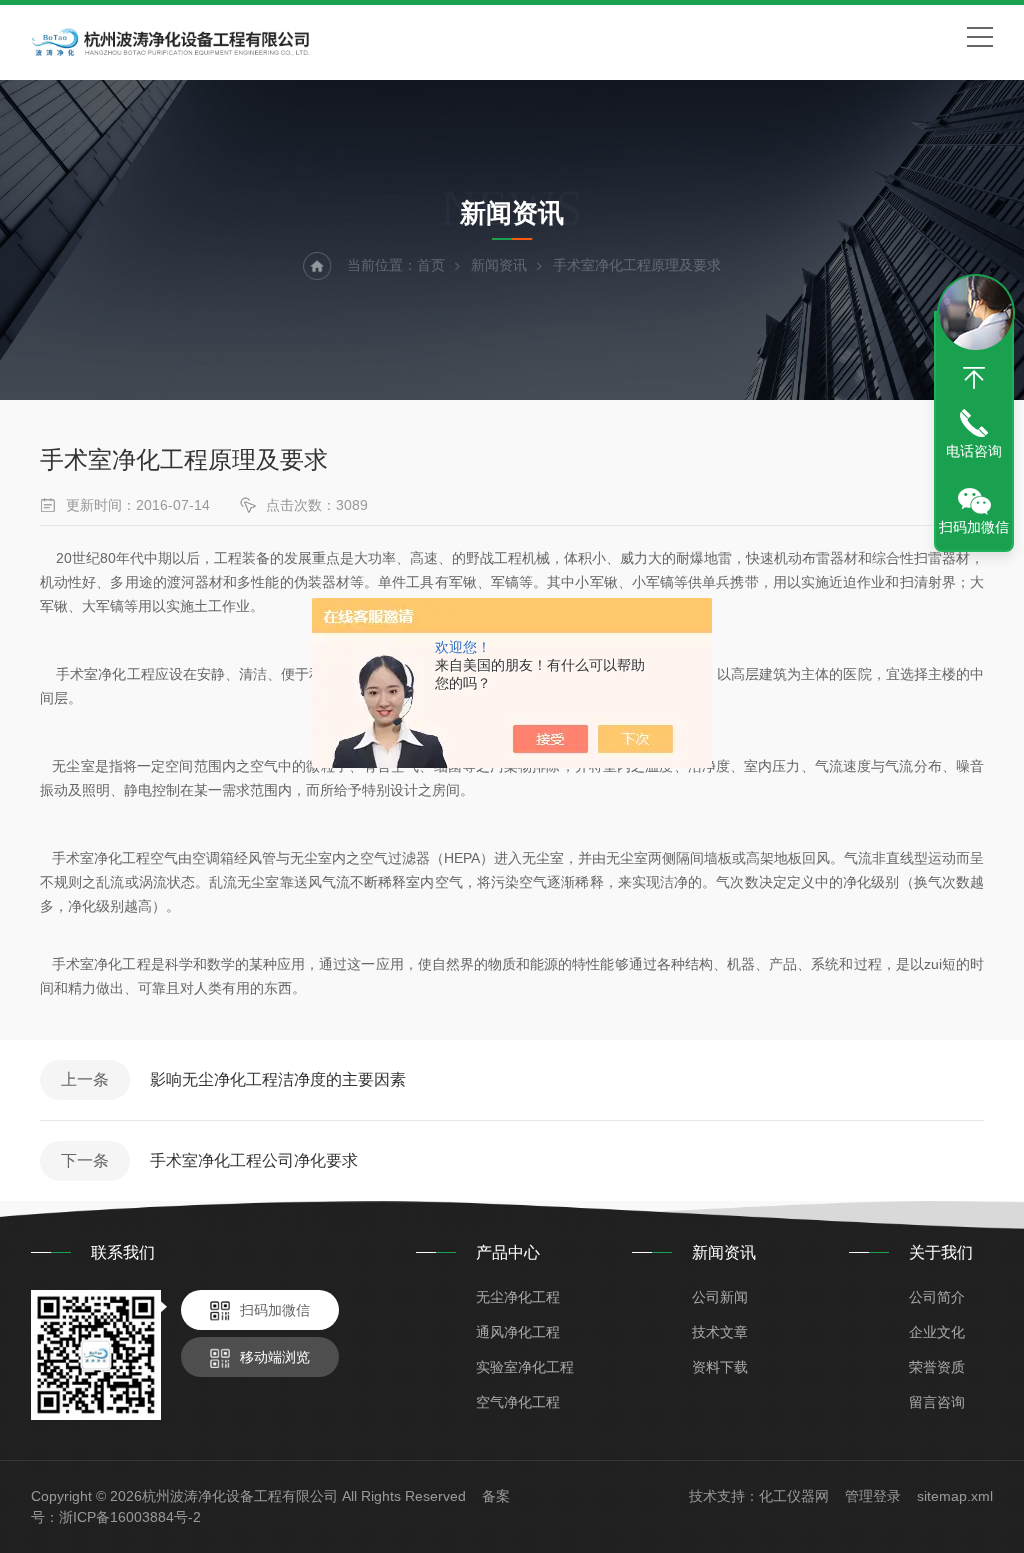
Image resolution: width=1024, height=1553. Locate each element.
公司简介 (937, 1297)
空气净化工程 (518, 1402)
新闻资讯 (499, 265)
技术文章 (720, 1332)
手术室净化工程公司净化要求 (254, 1160)
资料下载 (720, 1367)
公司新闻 (720, 1297)
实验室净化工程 (525, 1367)
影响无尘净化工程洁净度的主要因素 (278, 1079)
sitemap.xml (955, 1496)
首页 (431, 265)
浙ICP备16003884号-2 (130, 1517)
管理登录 (873, 1496)
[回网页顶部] (974, 378)
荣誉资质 (937, 1367)
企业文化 (937, 1332)
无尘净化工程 (518, 1297)
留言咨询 (937, 1402)
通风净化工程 (518, 1332)
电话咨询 (974, 451)
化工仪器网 (794, 1496)
